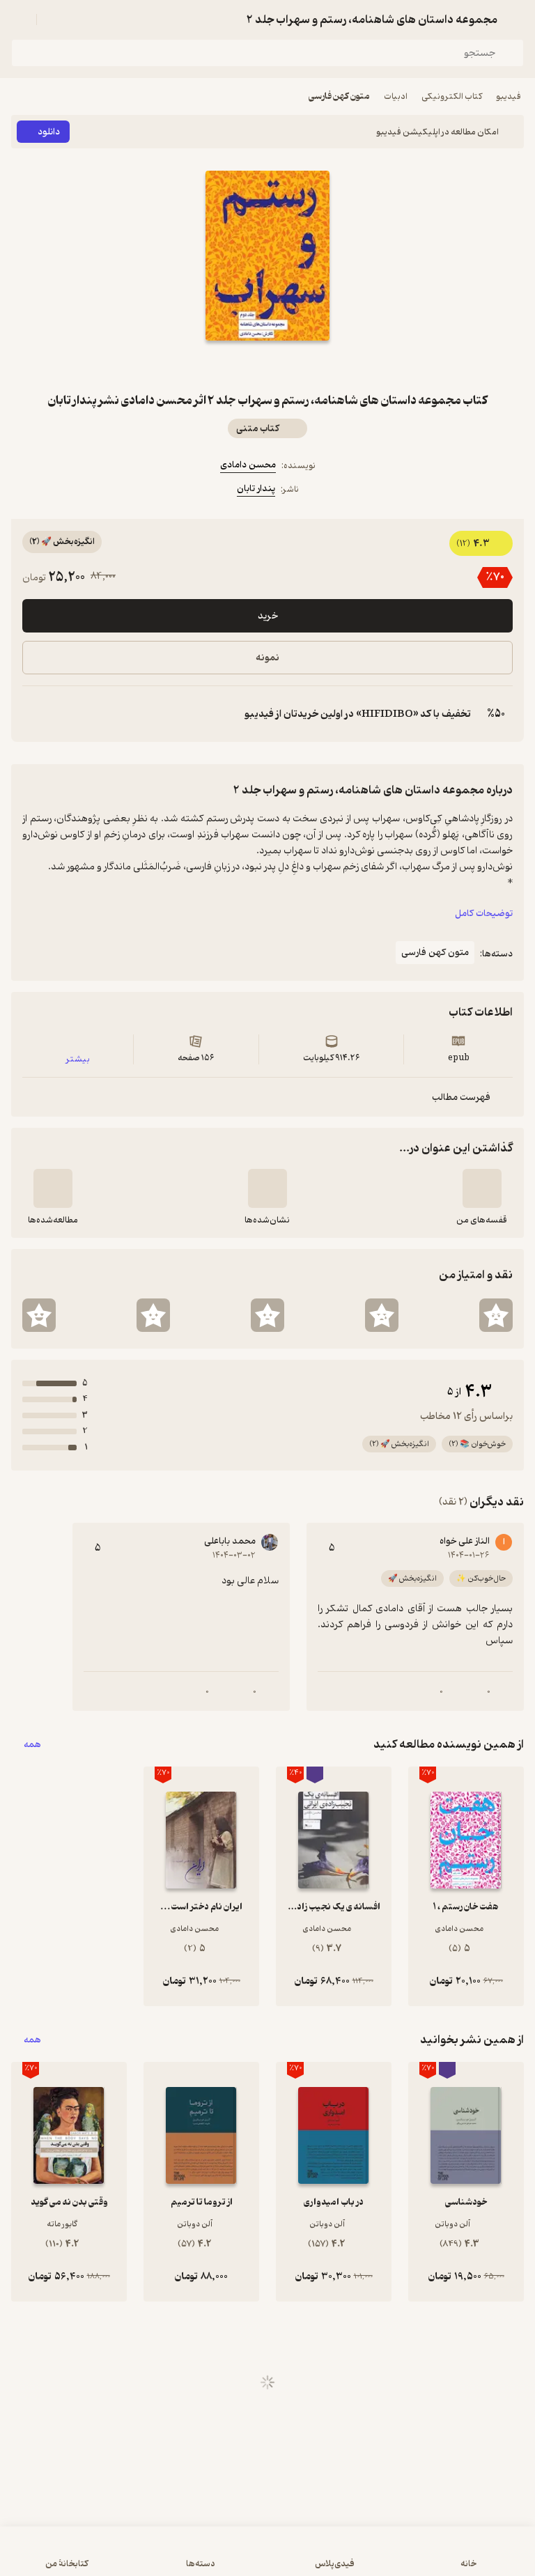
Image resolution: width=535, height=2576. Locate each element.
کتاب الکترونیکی (452, 96)
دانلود (49, 132)
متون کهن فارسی (339, 96)
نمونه (267, 658)
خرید (268, 616)
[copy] (33, 714)
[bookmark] (301, 366)
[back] (515, 20)
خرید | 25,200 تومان (267, 2558)
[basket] (54, 20)
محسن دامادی (248, 465)
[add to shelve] (482, 1188)
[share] (234, 366)
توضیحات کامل (484, 914)
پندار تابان (256, 489)
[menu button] (20, 20)
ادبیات (396, 96)
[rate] (496, 1315)
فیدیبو (509, 96)
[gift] (267, 366)
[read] (53, 1188)
